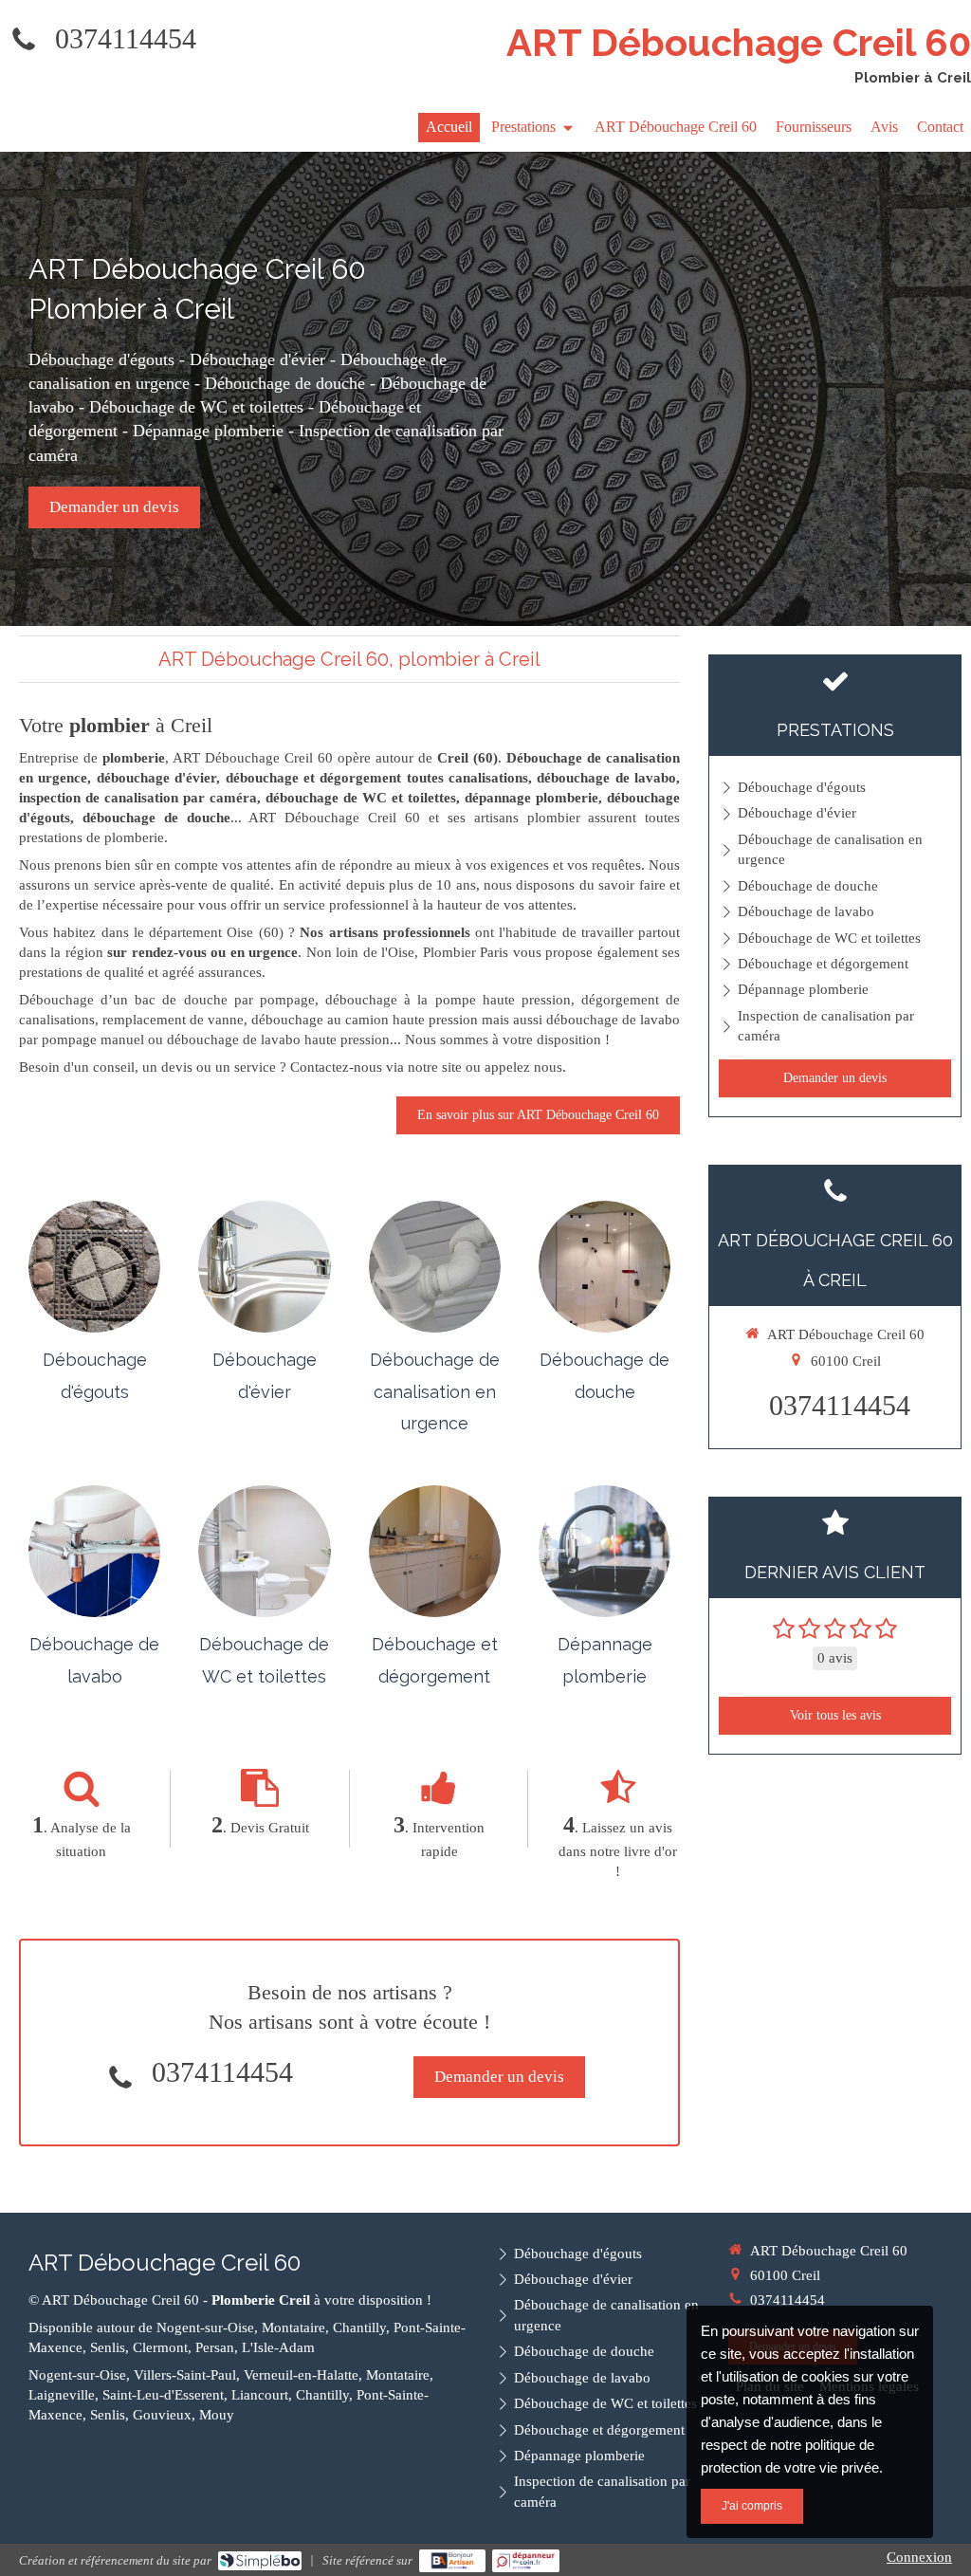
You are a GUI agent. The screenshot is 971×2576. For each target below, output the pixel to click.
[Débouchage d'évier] (264, 1267)
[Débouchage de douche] (605, 1267)
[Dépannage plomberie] (605, 1551)
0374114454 (126, 38)
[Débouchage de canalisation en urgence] (435, 1267)
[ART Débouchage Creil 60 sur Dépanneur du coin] (526, 2561)
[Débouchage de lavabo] (94, 1551)
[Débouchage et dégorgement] (435, 1551)
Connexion (919, 2557)
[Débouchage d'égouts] (94, 1267)
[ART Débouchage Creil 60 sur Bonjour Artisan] (453, 2561)
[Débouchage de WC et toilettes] (264, 1551)
